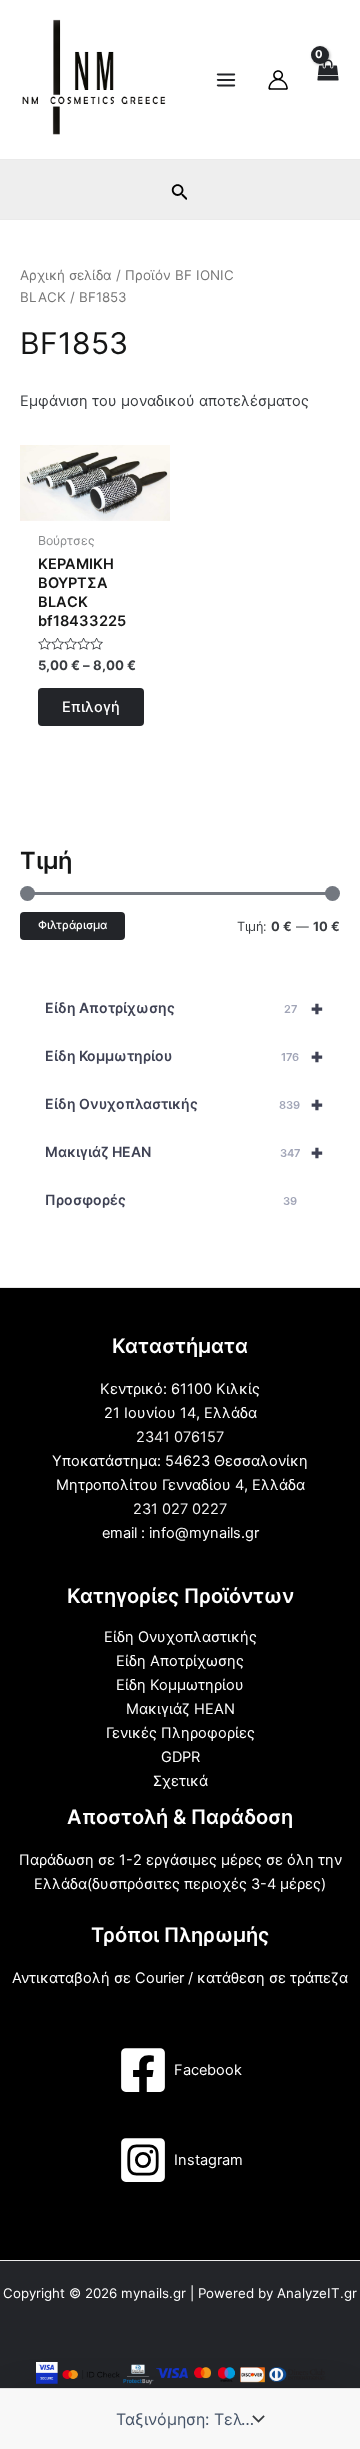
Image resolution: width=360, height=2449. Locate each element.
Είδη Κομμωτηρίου (184, 1056)
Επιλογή (91, 707)
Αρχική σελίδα (66, 275)
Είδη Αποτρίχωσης (184, 1008)
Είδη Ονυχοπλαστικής (184, 1104)
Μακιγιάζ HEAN (184, 1152)
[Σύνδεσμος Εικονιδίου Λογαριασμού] (278, 80)
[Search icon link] (180, 195)
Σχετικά (180, 1781)
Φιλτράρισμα (72, 925)
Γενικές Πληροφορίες (180, 1733)
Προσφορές (171, 1199)
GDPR (180, 1757)
